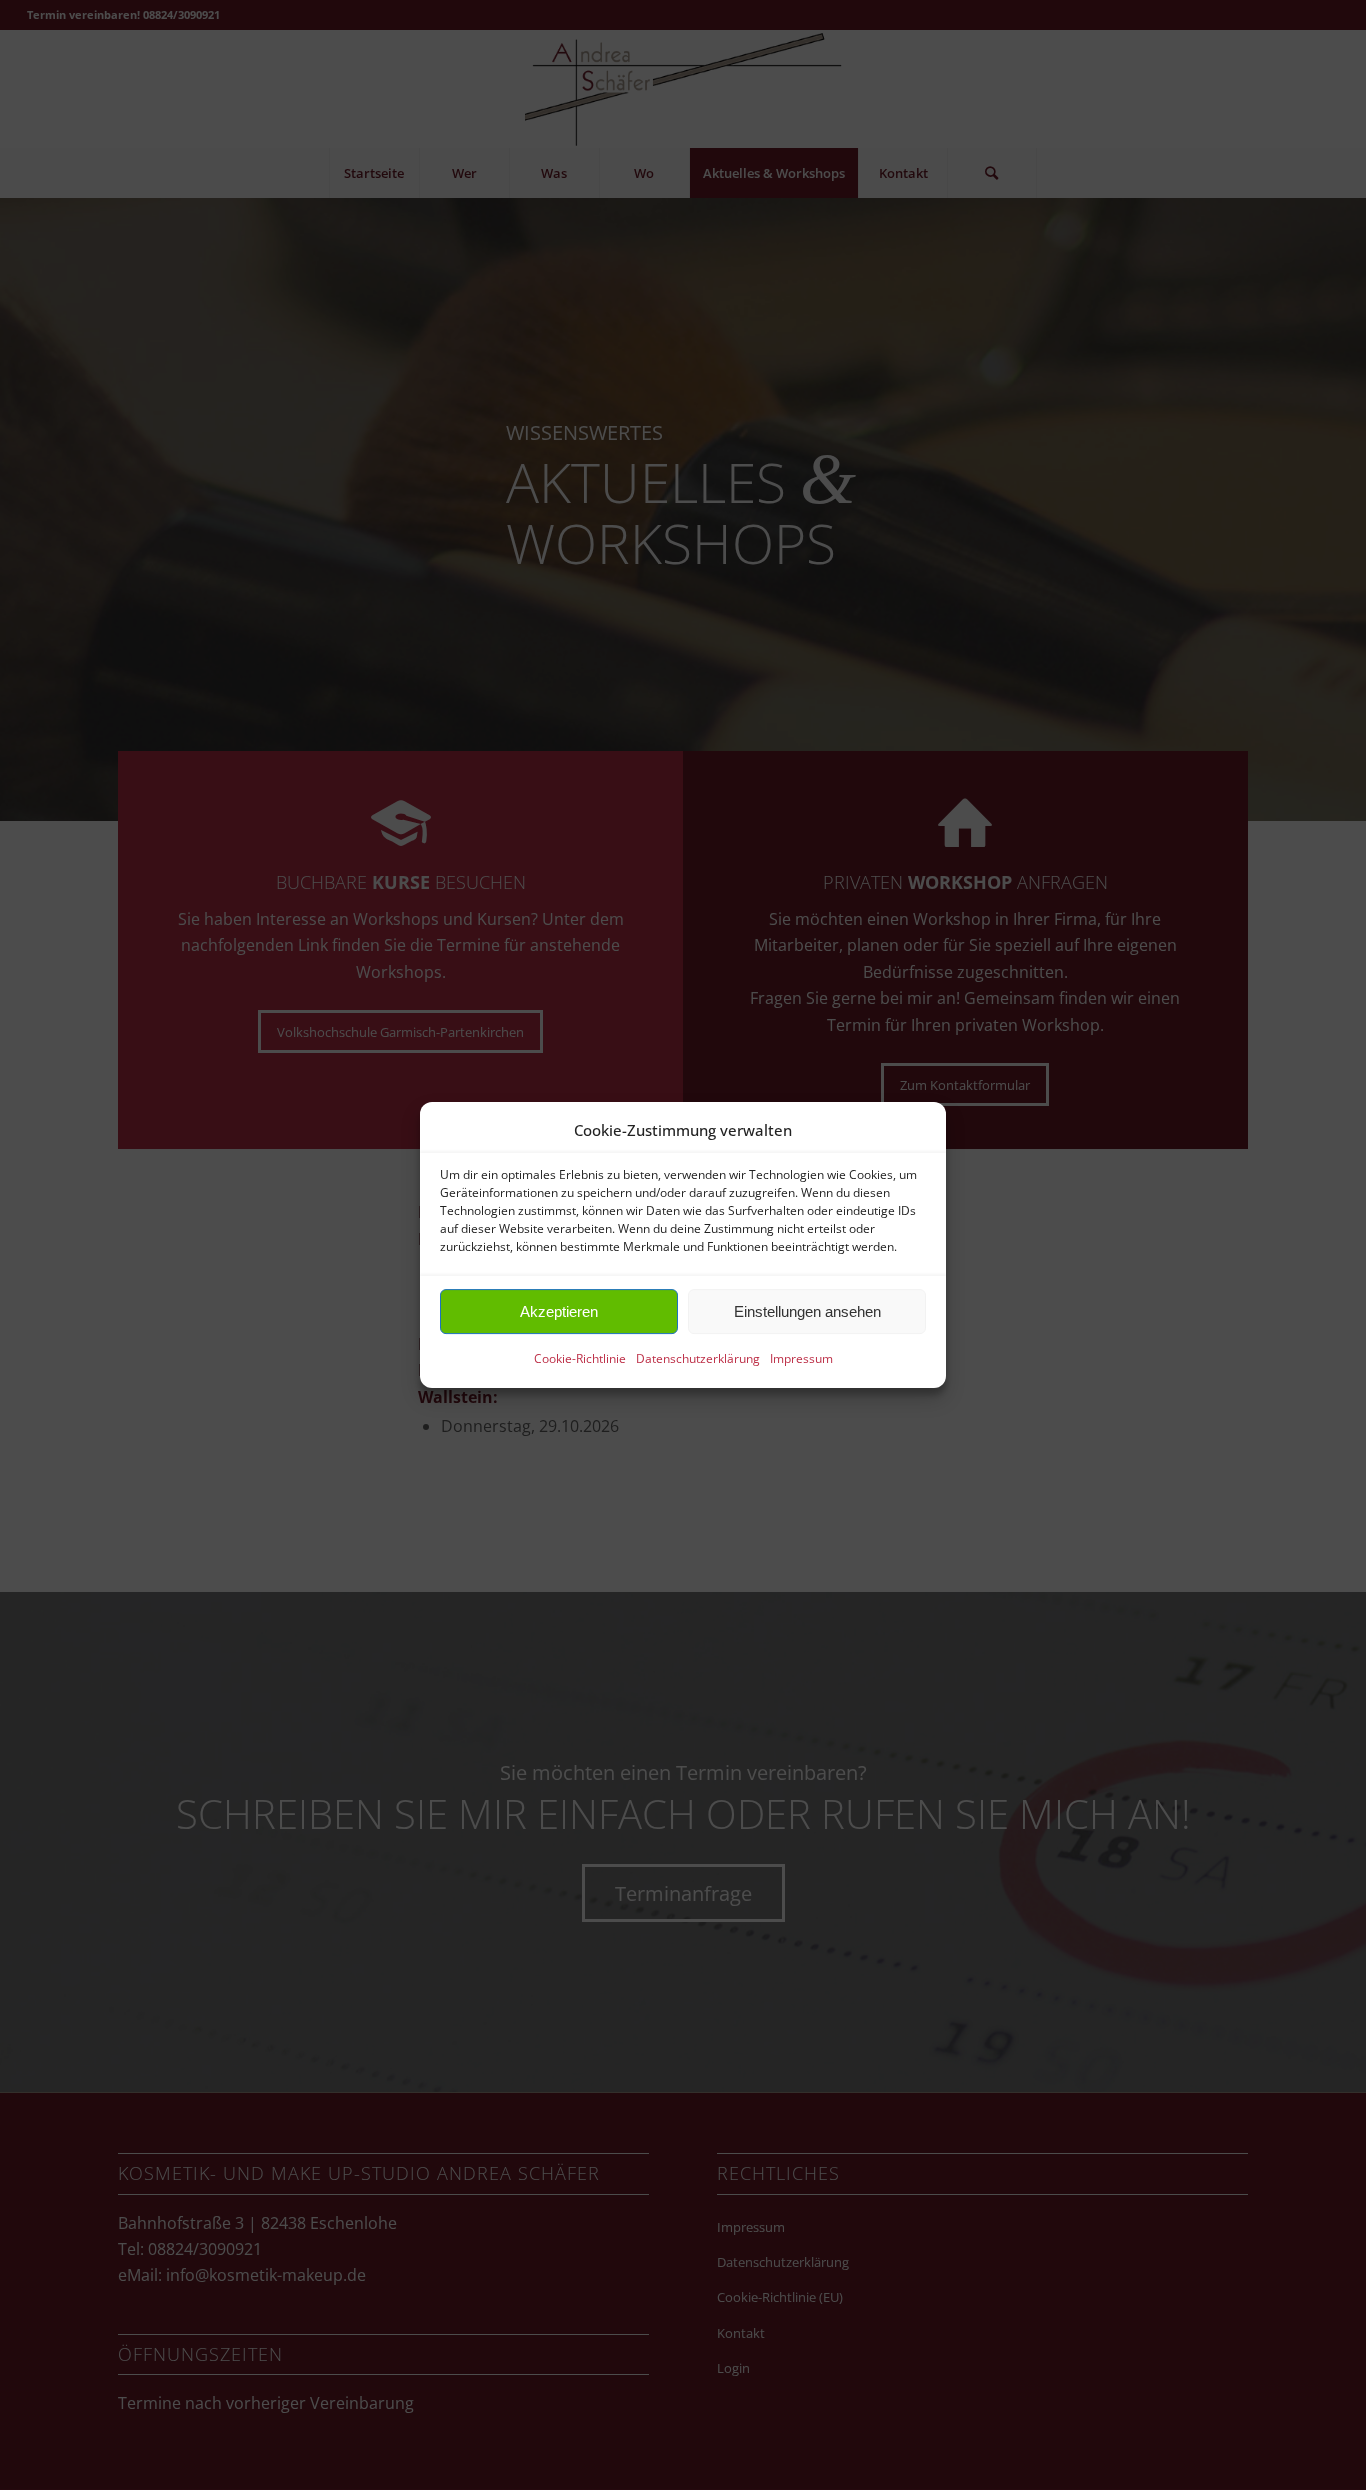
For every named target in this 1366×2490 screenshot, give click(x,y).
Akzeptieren (559, 1311)
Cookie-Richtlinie (580, 1359)
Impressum (801, 1359)
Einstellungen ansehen (807, 1311)
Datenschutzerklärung (698, 1359)
